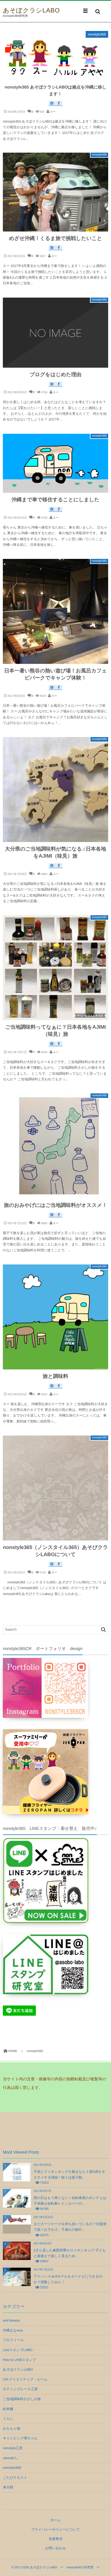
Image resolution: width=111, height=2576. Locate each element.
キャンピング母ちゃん (20, 2438)
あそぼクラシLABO (31, 10)
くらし (8, 2419)
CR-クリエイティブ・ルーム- (26, 2379)
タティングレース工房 (20, 2389)
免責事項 (55, 2539)
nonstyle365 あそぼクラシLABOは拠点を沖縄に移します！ (55, 91)
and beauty (11, 2320)
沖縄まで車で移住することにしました (56, 500)
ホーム (56, 2520)
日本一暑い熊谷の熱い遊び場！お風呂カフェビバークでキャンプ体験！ (56, 674)
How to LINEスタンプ (19, 2360)
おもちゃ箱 (12, 2428)
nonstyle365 (97, 34)
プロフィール (13, 2340)
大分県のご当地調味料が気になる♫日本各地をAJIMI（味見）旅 (55, 852)
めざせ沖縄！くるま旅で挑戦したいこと (56, 238)
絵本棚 (8, 2409)
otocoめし (11, 2458)
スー (53, 112)
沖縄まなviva (13, 2330)
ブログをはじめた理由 (55, 374)
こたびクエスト (15, 2478)
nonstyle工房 (13, 2448)
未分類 (8, 2487)
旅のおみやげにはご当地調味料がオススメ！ (56, 1205)
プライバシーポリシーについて (55, 2529)
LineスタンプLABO (18, 2350)
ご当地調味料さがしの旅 (22, 2399)
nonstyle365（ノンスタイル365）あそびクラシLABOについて (56, 1551)
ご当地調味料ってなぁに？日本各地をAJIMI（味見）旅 (55, 1031)
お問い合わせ (55, 2548)
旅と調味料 (55, 1376)
